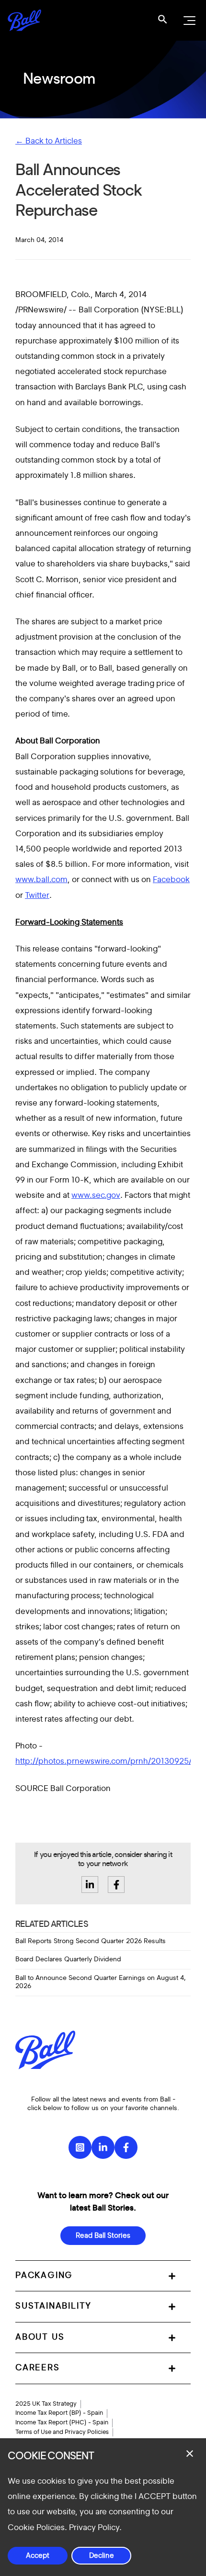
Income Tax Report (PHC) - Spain (62, 2422)
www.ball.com (41, 879)
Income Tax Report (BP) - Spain (59, 2413)
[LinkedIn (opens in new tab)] (103, 2147)
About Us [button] (40, 2337)
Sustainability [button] (53, 2306)
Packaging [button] (44, 2276)
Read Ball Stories (103, 2236)
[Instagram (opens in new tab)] (80, 2147)
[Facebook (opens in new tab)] (126, 2147)
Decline (102, 2556)
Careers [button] (38, 2368)
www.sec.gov (96, 1195)
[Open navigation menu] (188, 21)
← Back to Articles (49, 141)
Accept (38, 2556)
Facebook (171, 879)
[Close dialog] (190, 2454)
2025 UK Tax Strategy (46, 2404)
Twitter (37, 895)
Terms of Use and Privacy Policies (62, 2432)
